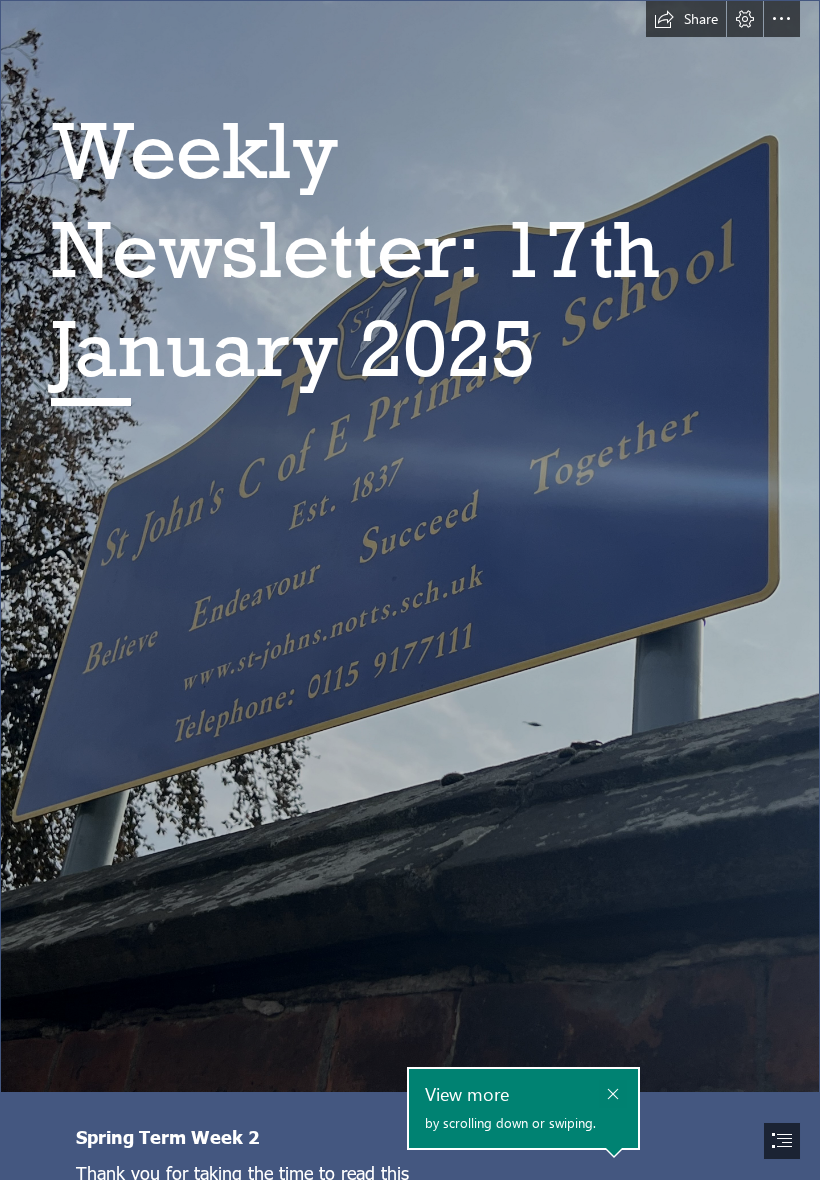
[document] (410, 590)
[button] (686, 19)
